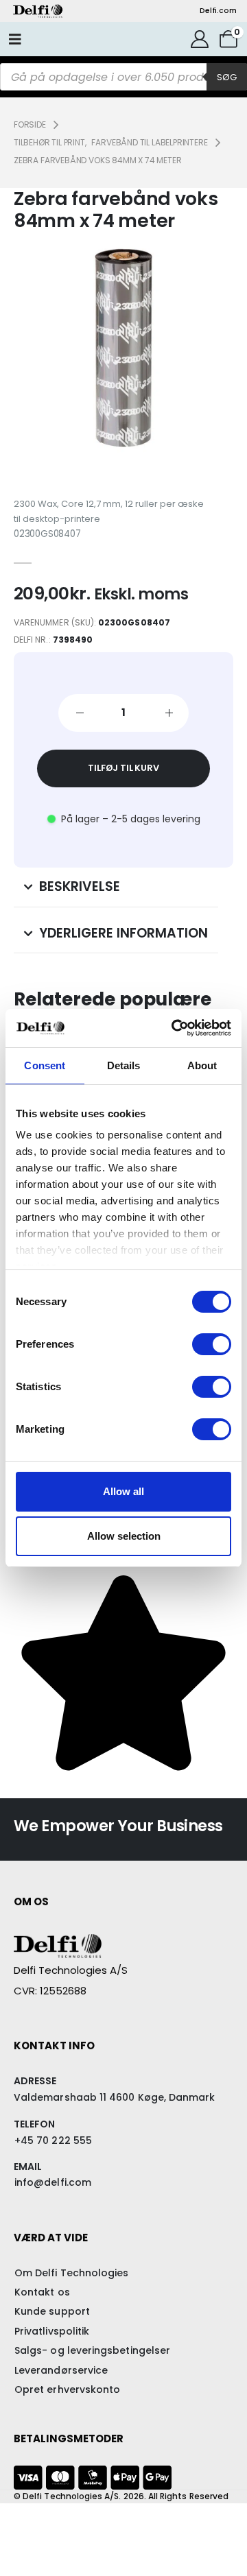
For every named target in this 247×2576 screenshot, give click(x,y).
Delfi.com (218, 11)
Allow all (123, 1491)
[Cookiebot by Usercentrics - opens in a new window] (174, 1028)
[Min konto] (200, 39)
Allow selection (124, 1536)
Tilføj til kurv (123, 768)
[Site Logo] (38, 11)
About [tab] (202, 1065)
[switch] (212, 1344)
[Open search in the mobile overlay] (123, 77)
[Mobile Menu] (15, 39)
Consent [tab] (45, 1065)
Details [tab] (124, 1065)
